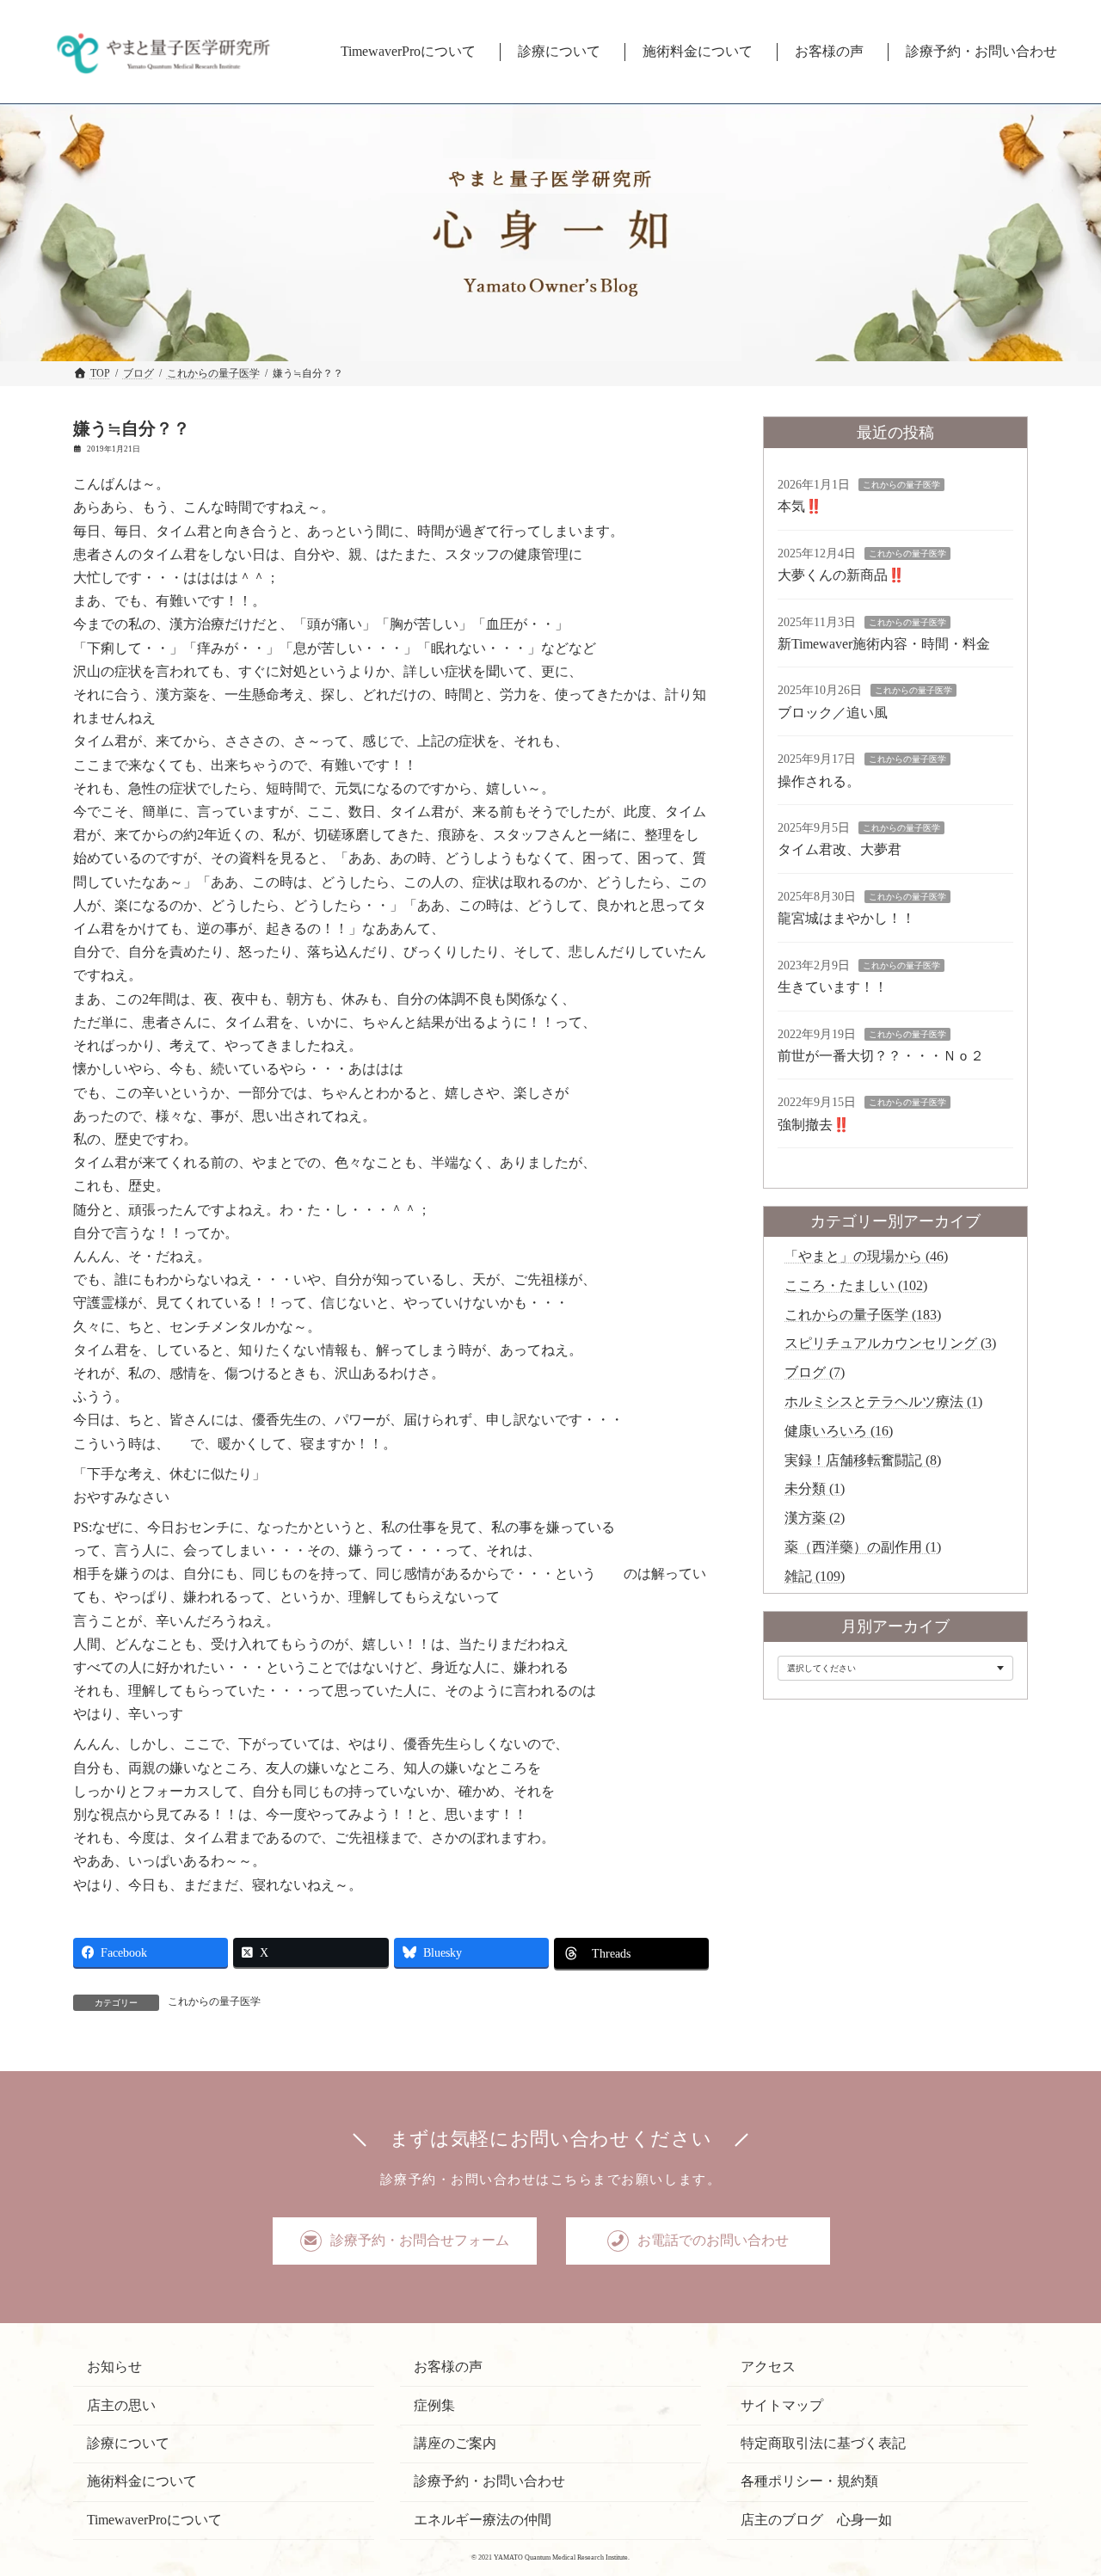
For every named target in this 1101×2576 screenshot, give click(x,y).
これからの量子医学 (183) (863, 1315)
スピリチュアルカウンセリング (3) (890, 1344)
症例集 (434, 2404)
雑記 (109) (815, 1576)
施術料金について (142, 2481)
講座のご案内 (455, 2443)
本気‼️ (800, 507)
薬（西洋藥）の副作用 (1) (863, 1547)
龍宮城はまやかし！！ (846, 919)
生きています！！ (833, 987)
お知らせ (114, 2367)
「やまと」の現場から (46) (866, 1256)
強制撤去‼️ (814, 1125)
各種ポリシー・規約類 (809, 2481)
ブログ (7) (815, 1372)
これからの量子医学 (214, 2001)
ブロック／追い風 (833, 713)
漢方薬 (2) (815, 1518)
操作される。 (819, 781)
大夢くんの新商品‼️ (841, 575)
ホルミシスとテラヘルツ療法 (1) (883, 1402)
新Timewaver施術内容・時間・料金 (884, 644)
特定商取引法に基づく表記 (823, 2443)
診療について (128, 2443)
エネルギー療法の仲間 (483, 2519)
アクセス (768, 2367)
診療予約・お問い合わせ (489, 2481)
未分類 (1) (815, 1489)
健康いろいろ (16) (839, 1431)
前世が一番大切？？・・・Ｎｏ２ (881, 1056)
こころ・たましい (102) (856, 1285)
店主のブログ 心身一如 (816, 2519)
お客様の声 (448, 2367)
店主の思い (121, 2404)
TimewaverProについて (154, 2519)
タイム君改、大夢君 (840, 850)
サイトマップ (782, 2404)
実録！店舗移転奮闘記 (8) (863, 1460)
